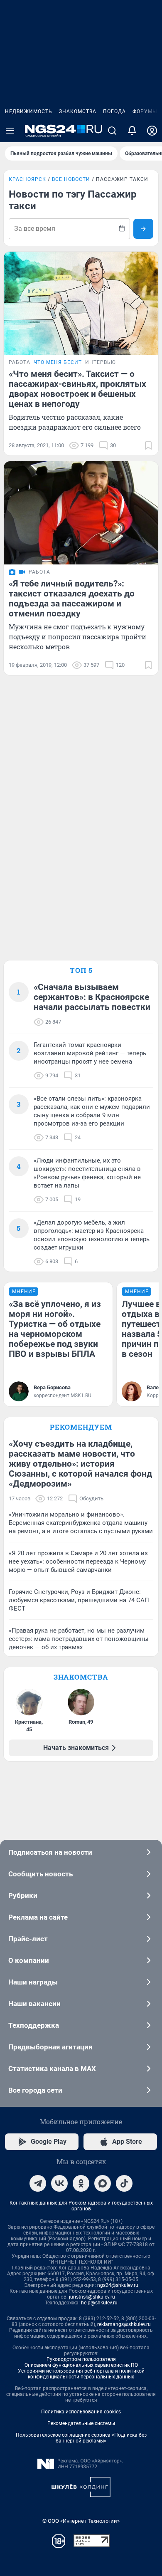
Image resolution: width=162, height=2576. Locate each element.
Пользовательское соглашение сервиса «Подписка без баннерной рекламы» (81, 2438)
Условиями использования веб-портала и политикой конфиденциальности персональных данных (81, 2374)
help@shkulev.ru (99, 2303)
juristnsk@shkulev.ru (92, 2297)
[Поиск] (112, 131)
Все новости (71, 179)
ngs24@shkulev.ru (118, 2285)
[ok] (81, 2183)
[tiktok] (124, 2183)
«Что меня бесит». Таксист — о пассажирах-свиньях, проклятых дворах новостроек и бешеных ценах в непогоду (77, 389)
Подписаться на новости (50, 1852)
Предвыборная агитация (50, 2047)
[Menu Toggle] (10, 131)
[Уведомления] (132, 131)
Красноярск (27, 179)
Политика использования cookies (81, 2412)
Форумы (145, 111)
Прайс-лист (28, 1939)
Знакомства (78, 111)
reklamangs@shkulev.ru (124, 2324)
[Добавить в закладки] (148, 445)
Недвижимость (29, 111)
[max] (103, 2183)
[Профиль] (152, 131)
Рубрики (23, 1896)
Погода (114, 111)
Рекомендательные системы (81, 2423)
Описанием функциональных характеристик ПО (81, 2365)
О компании (29, 1960)
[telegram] (38, 2183)
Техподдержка (34, 2025)
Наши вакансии (34, 2004)
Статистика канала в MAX (52, 2069)
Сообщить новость (40, 1874)
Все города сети (35, 2090)
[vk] (59, 2183)
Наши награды (33, 1982)
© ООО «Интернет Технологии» (81, 2521)
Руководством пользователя (81, 2359)
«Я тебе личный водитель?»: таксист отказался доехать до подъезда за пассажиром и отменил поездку (72, 599)
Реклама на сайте (38, 1917)
